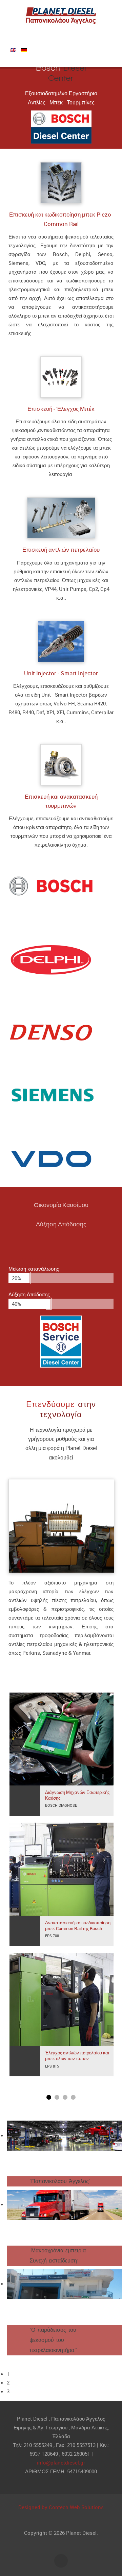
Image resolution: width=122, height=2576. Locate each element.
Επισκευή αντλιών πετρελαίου (61, 550)
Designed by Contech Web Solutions (61, 2507)
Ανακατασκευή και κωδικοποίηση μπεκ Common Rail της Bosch (78, 1926)
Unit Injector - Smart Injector (61, 673)
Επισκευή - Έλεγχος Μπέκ (61, 409)
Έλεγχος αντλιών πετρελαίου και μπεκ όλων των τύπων (77, 2056)
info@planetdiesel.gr (61, 2462)
